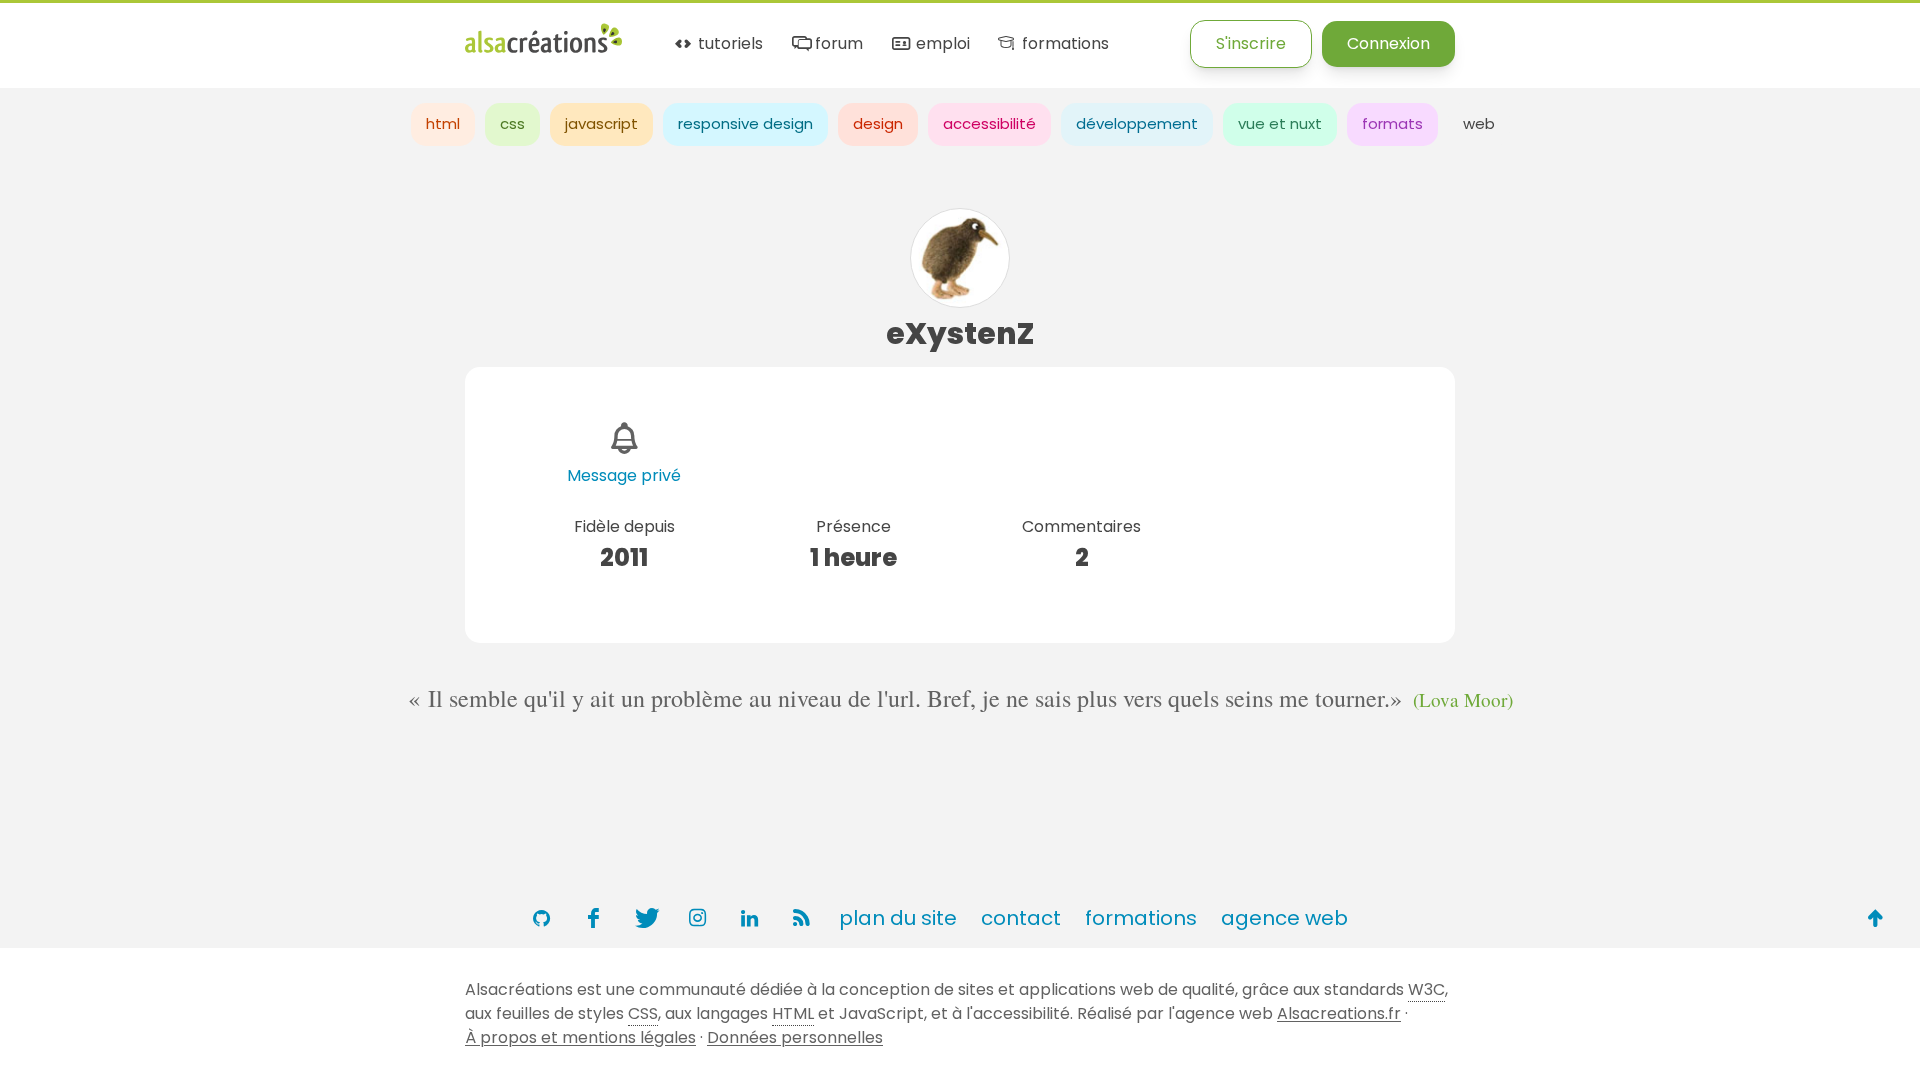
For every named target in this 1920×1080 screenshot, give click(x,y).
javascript (601, 123)
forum (837, 44)
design (878, 123)
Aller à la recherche (363, 32)
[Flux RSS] (801, 918)
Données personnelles (795, 1037)
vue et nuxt (1280, 123)
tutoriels (728, 44)
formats (1392, 123)
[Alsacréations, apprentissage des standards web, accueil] (543, 50)
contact (1021, 918)
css (512, 123)
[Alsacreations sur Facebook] (593, 918)
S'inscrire (1251, 43)
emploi (940, 44)
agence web (1284, 918)
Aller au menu (54, 32)
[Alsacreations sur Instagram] (697, 918)
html (443, 123)
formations (1063, 44)
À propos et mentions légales (580, 1037)
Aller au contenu (196, 32)
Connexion (1388, 43)
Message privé (624, 475)
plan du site (898, 918)
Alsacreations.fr (1339, 1013)
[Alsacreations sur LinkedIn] (749, 918)
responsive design (745, 123)
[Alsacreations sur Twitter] (645, 918)
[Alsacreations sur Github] (541, 918)
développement (1137, 123)
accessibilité (989, 123)
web (1479, 123)
